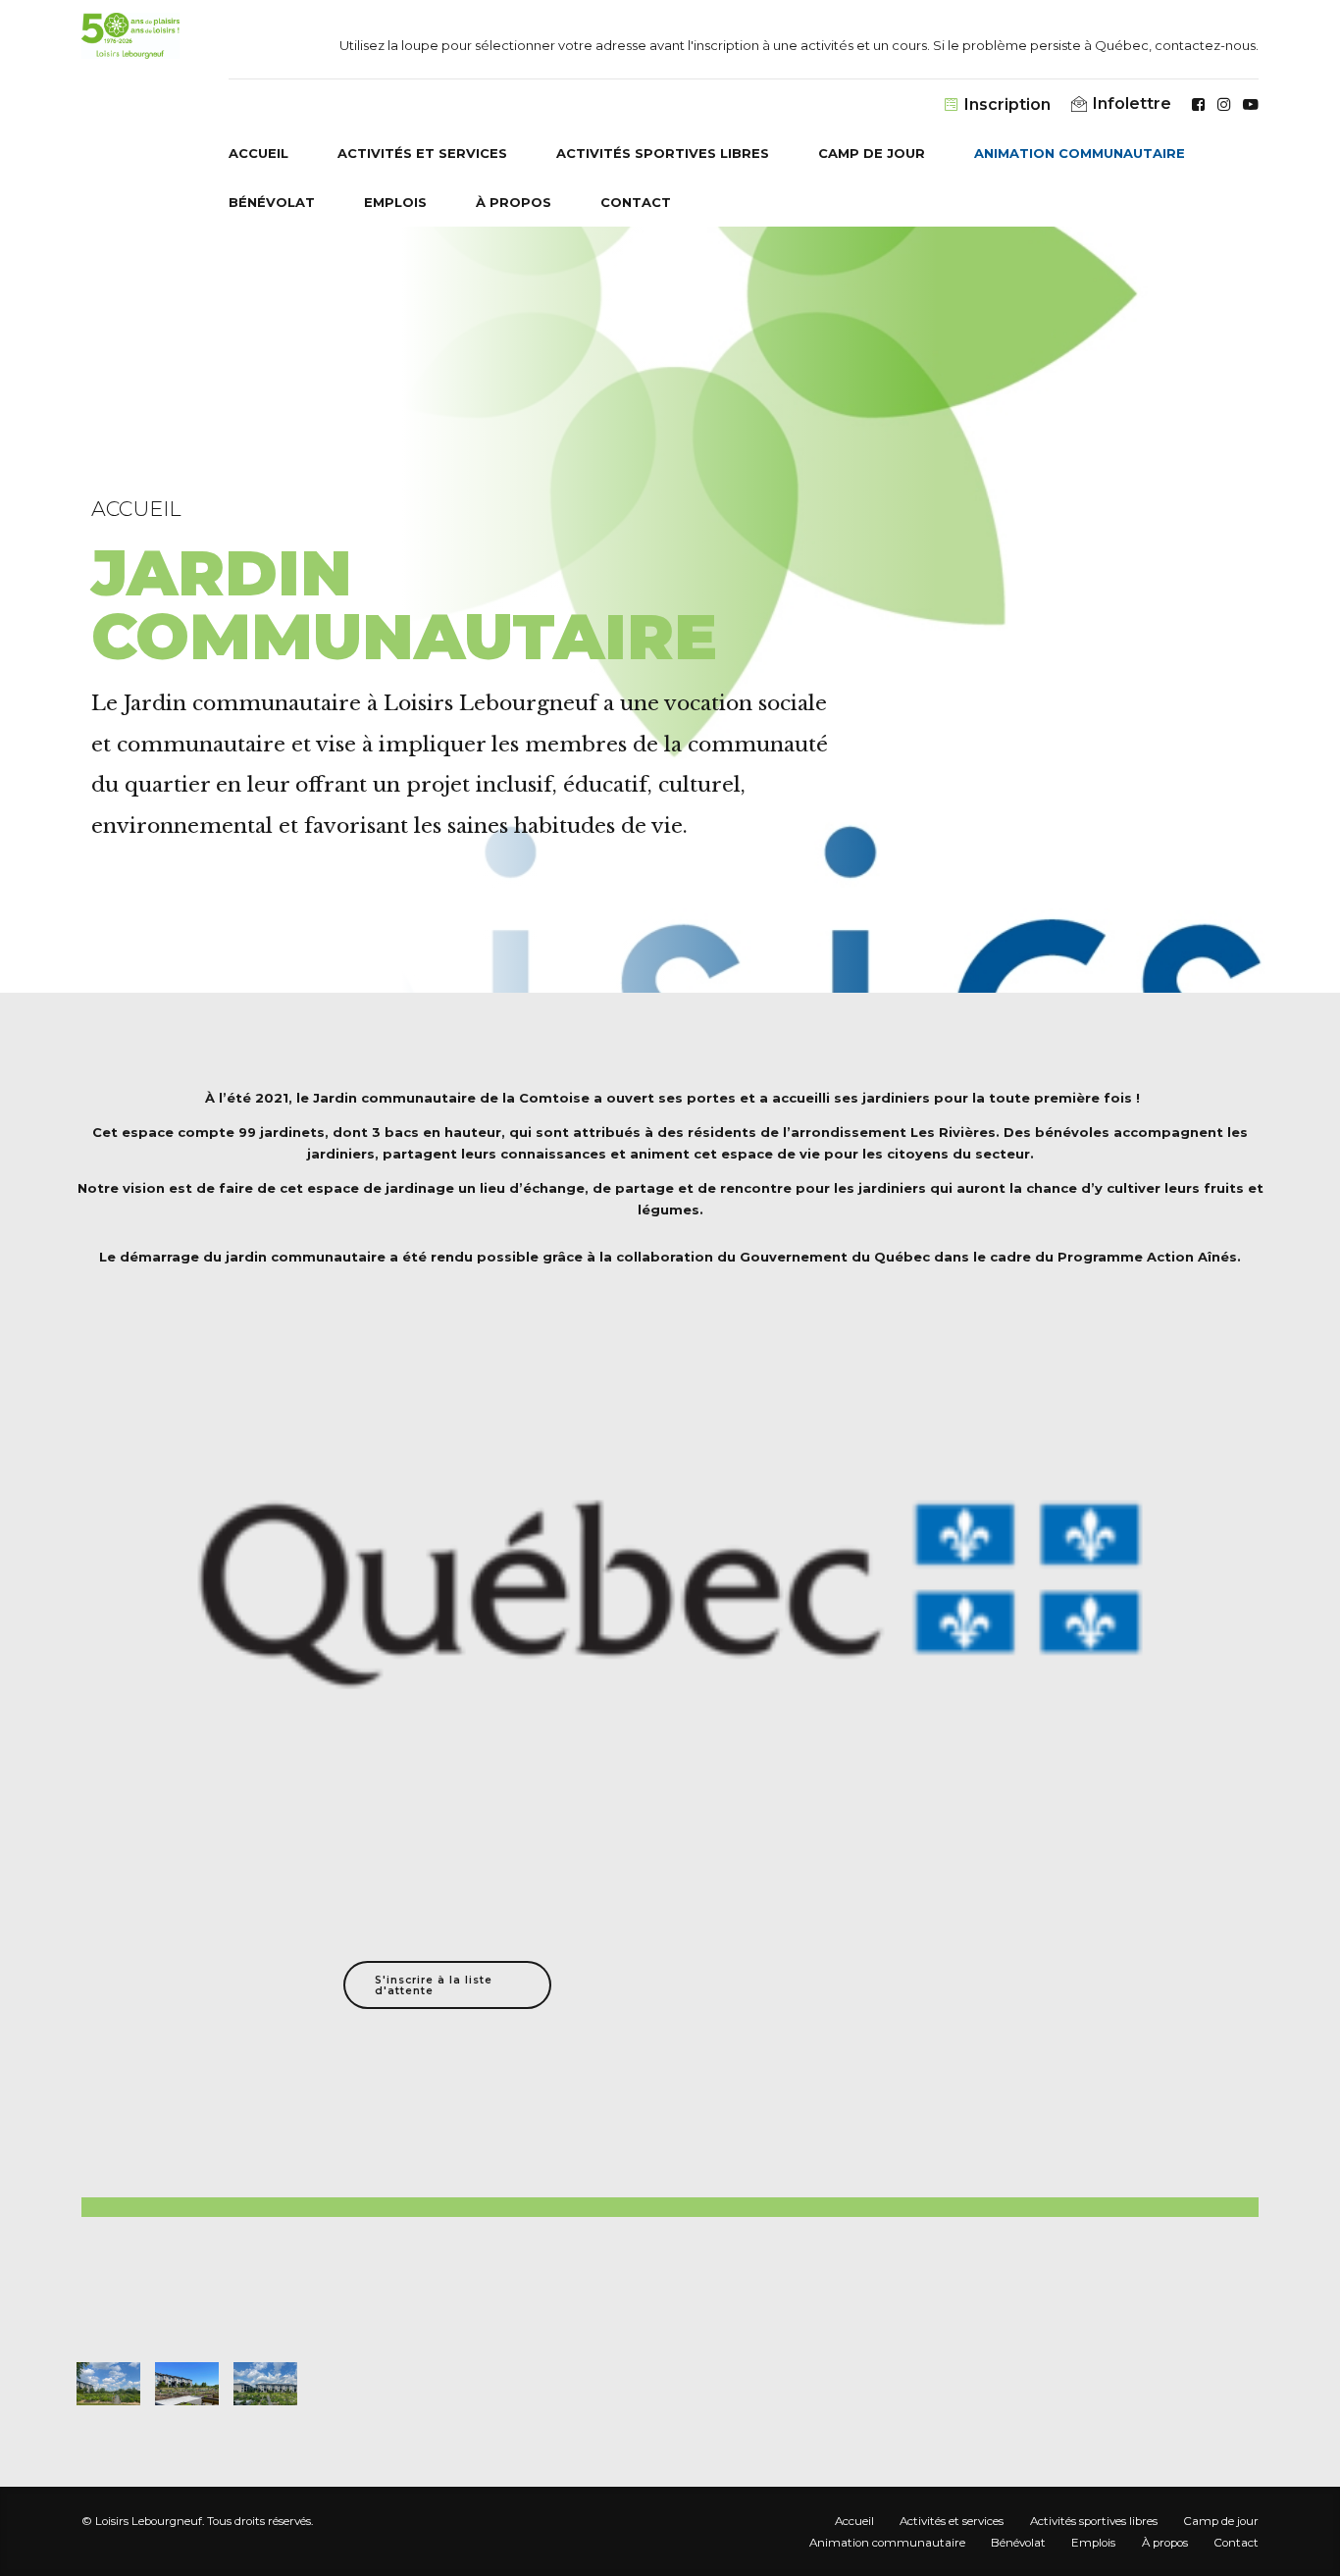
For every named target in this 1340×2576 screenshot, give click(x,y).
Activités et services (422, 153)
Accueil (258, 153)
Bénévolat (272, 202)
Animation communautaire (1080, 153)
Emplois (395, 202)
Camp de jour (872, 153)
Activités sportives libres (663, 153)
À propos (514, 202)
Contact (636, 202)
